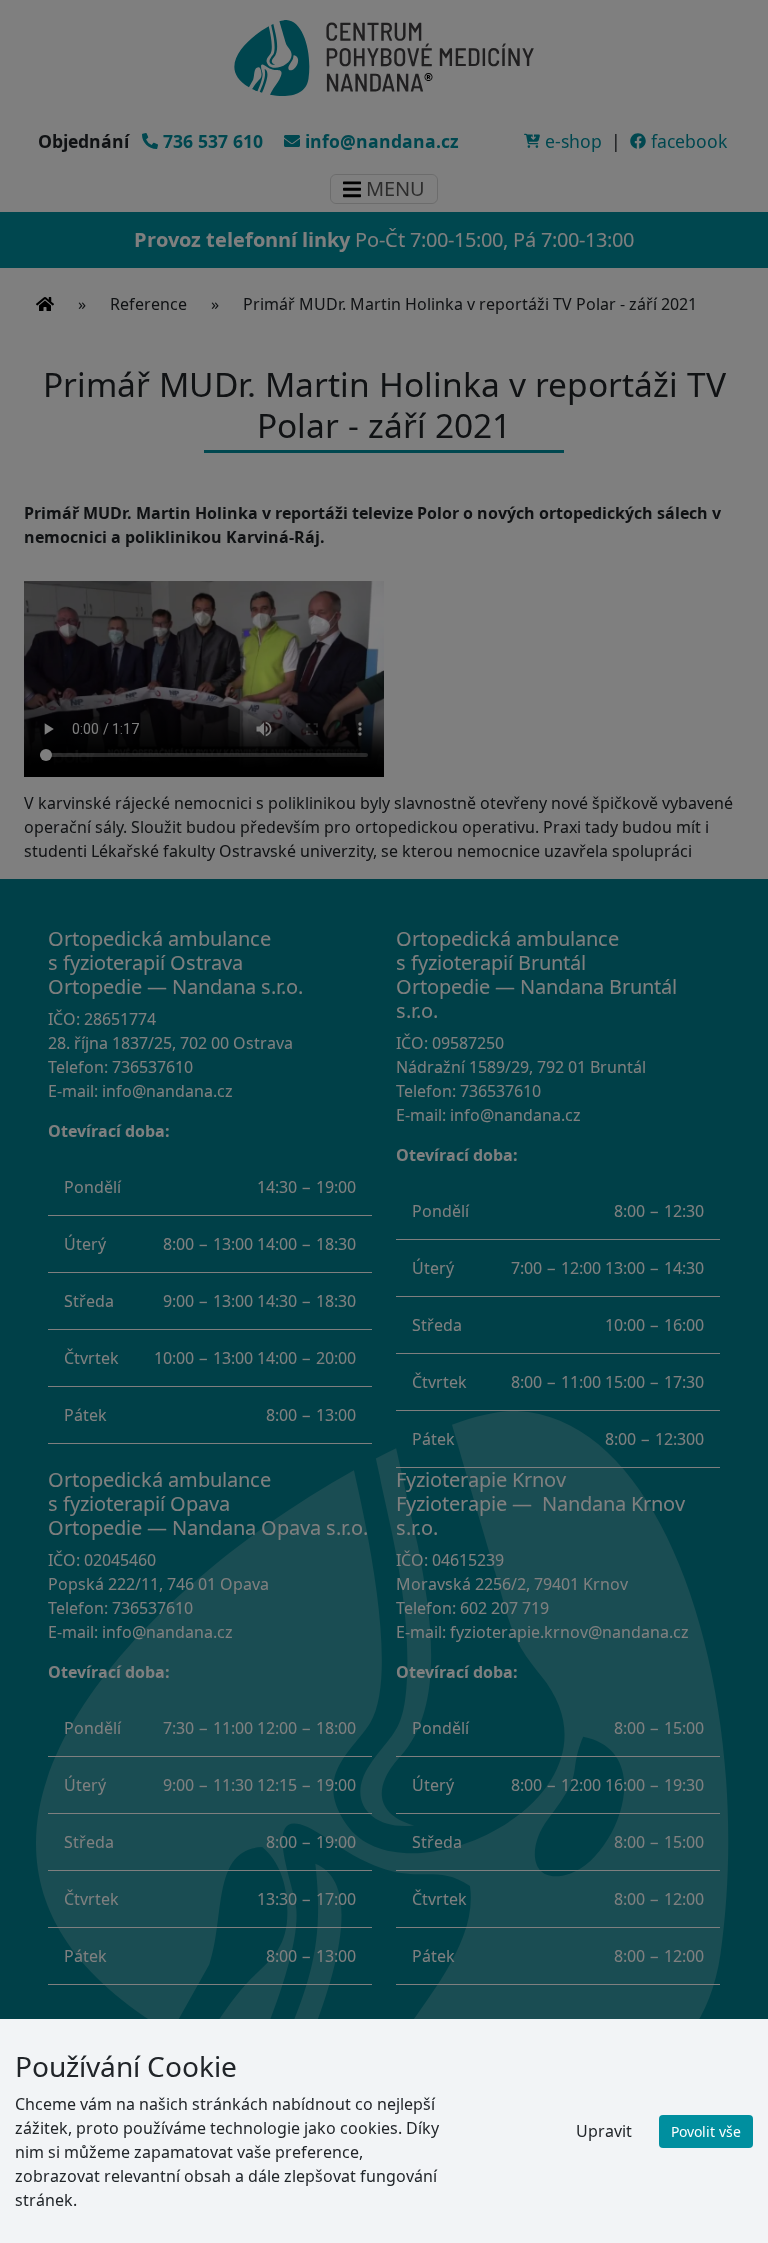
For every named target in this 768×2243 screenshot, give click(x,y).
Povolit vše (706, 2131)
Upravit (604, 2131)
